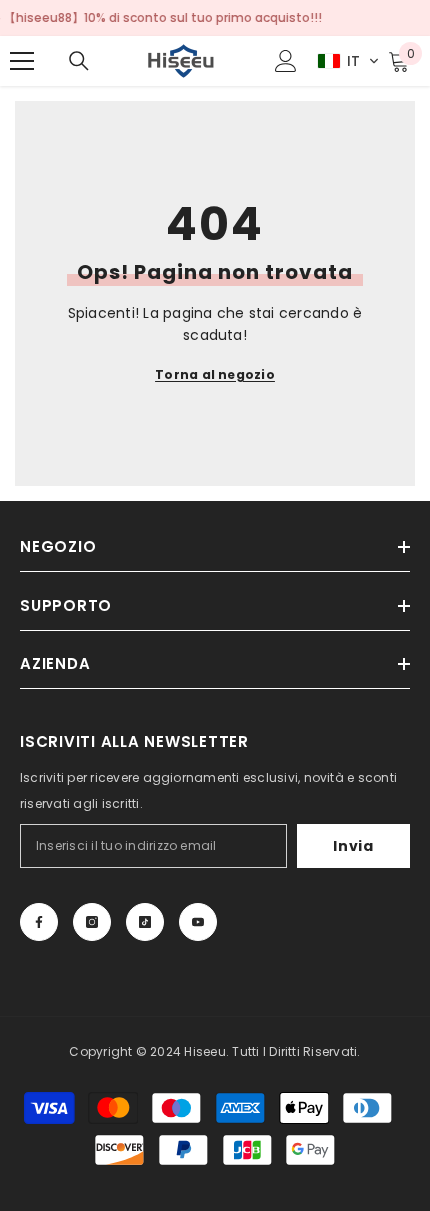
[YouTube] (198, 922)
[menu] (22, 61)
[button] (348, 61)
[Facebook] (39, 922)
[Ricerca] (79, 61)
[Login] (286, 61)
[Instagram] (92, 922)
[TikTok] (145, 922)
